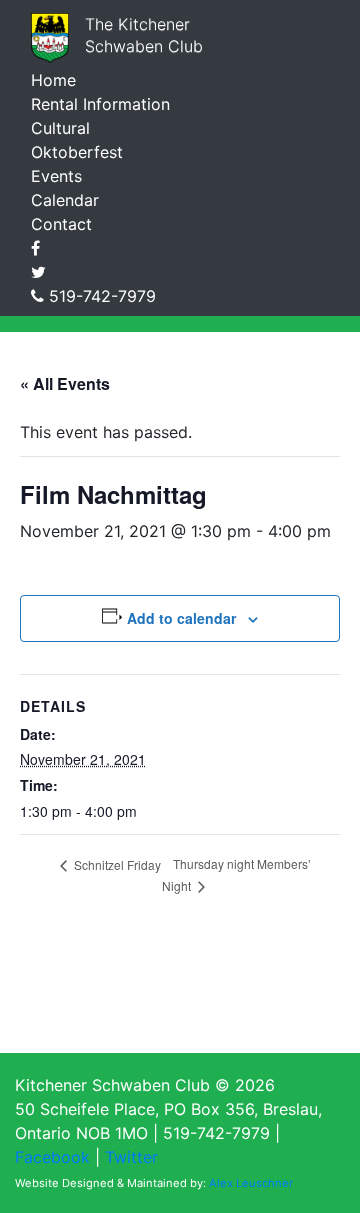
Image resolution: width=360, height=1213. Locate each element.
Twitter (131, 1157)
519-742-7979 (102, 296)
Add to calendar (181, 618)
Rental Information (100, 104)
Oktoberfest (77, 152)
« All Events (65, 383)
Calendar (65, 200)
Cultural (60, 128)
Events (56, 176)
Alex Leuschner (251, 1183)
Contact (61, 224)
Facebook (52, 1157)
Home (53, 80)
